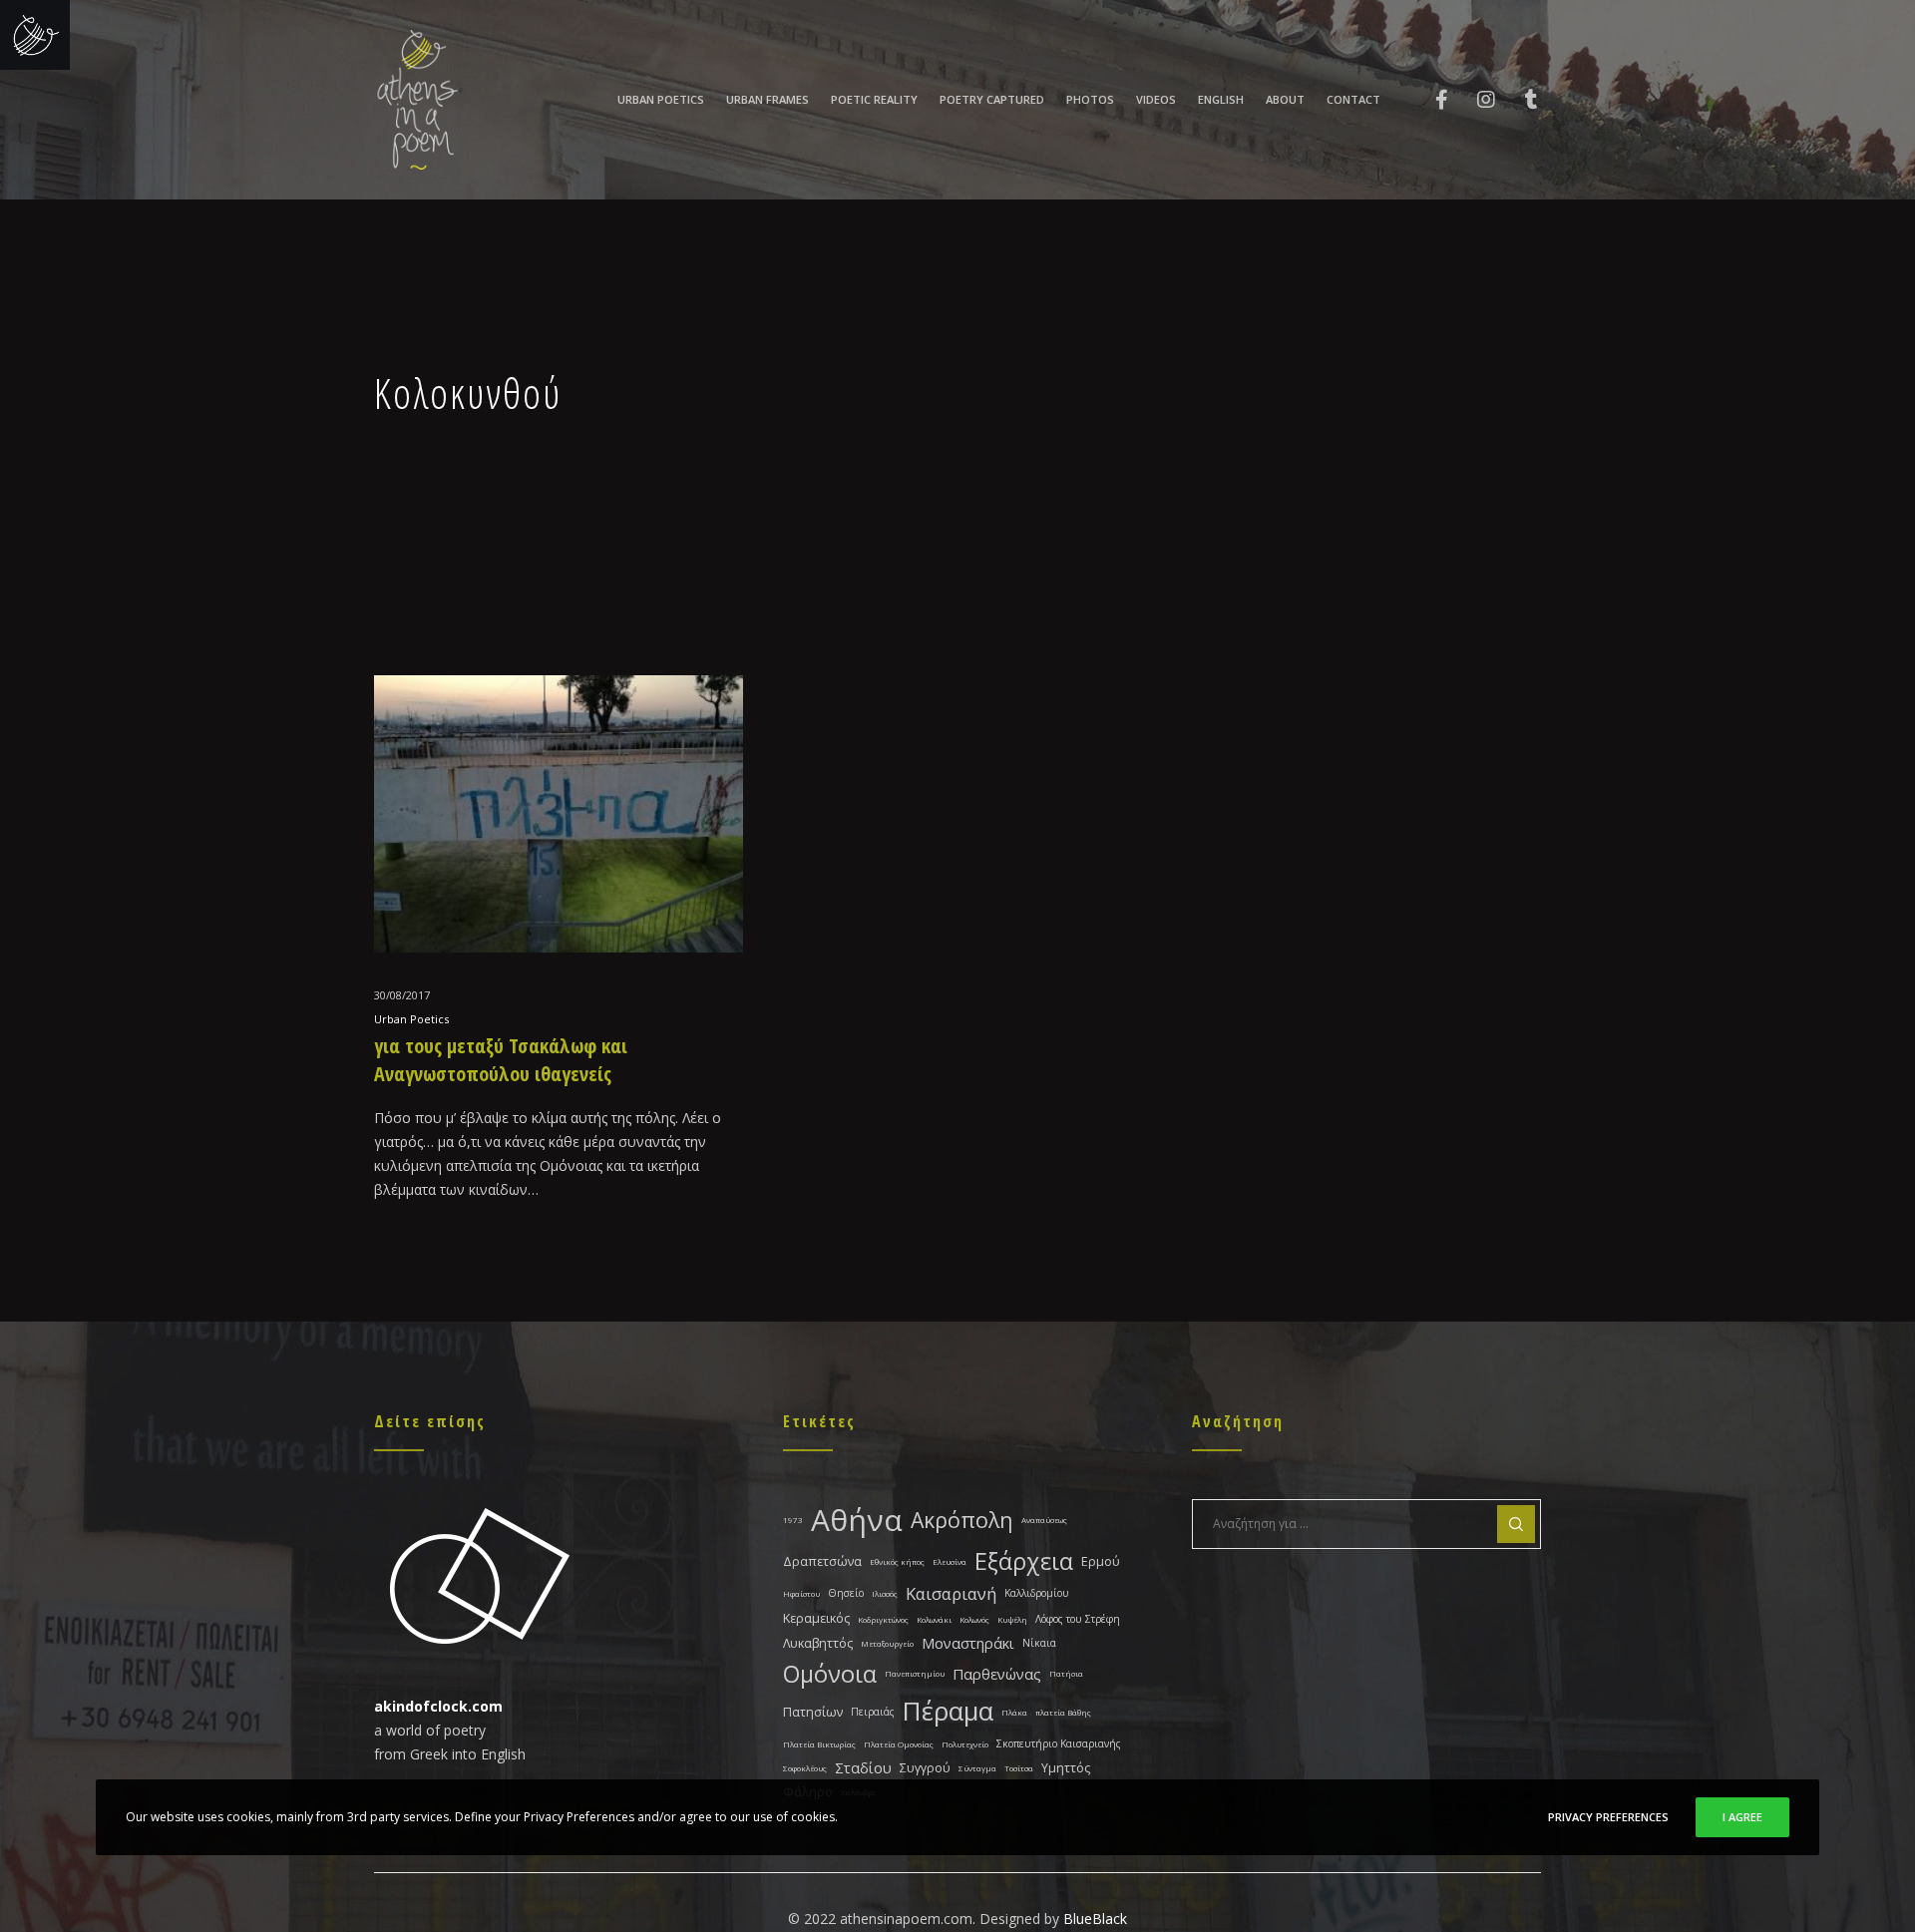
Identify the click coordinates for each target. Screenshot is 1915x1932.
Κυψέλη (1012, 1619)
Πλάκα (1014, 1712)
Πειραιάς (873, 1712)
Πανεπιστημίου (915, 1673)
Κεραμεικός (816, 1618)
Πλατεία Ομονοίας (899, 1744)
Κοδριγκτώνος (883, 1619)
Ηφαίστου (801, 1593)
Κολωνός (974, 1619)
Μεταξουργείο (887, 1643)
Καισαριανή (951, 1593)
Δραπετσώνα (822, 1561)
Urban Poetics (411, 1019)
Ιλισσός (885, 1593)
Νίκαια (1039, 1643)
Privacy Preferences (1608, 1817)
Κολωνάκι (934, 1619)
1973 (793, 1520)
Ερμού (1101, 1561)
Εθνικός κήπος (897, 1561)
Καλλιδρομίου (1037, 1593)
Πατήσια (1066, 1673)
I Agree (1742, 1817)
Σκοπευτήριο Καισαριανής (1059, 1743)
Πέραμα (948, 1711)
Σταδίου (863, 1767)
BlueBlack (1095, 1919)
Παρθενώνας (997, 1674)
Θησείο (846, 1593)
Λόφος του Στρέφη (1078, 1619)
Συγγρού (925, 1768)
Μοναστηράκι (968, 1643)
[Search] (1516, 1524)
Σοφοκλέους (805, 1768)
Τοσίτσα (1019, 1768)
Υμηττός (1066, 1768)
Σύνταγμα (977, 1768)
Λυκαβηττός (818, 1643)
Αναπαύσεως (1044, 1520)
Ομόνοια (830, 1674)
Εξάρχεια (1024, 1561)
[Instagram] (1474, 100)
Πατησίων (813, 1712)
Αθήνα (857, 1520)
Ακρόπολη (962, 1520)
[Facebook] (1429, 100)
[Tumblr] (1519, 100)
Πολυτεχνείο (965, 1744)
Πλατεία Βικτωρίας (819, 1744)
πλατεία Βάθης (1063, 1712)
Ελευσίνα (950, 1561)
